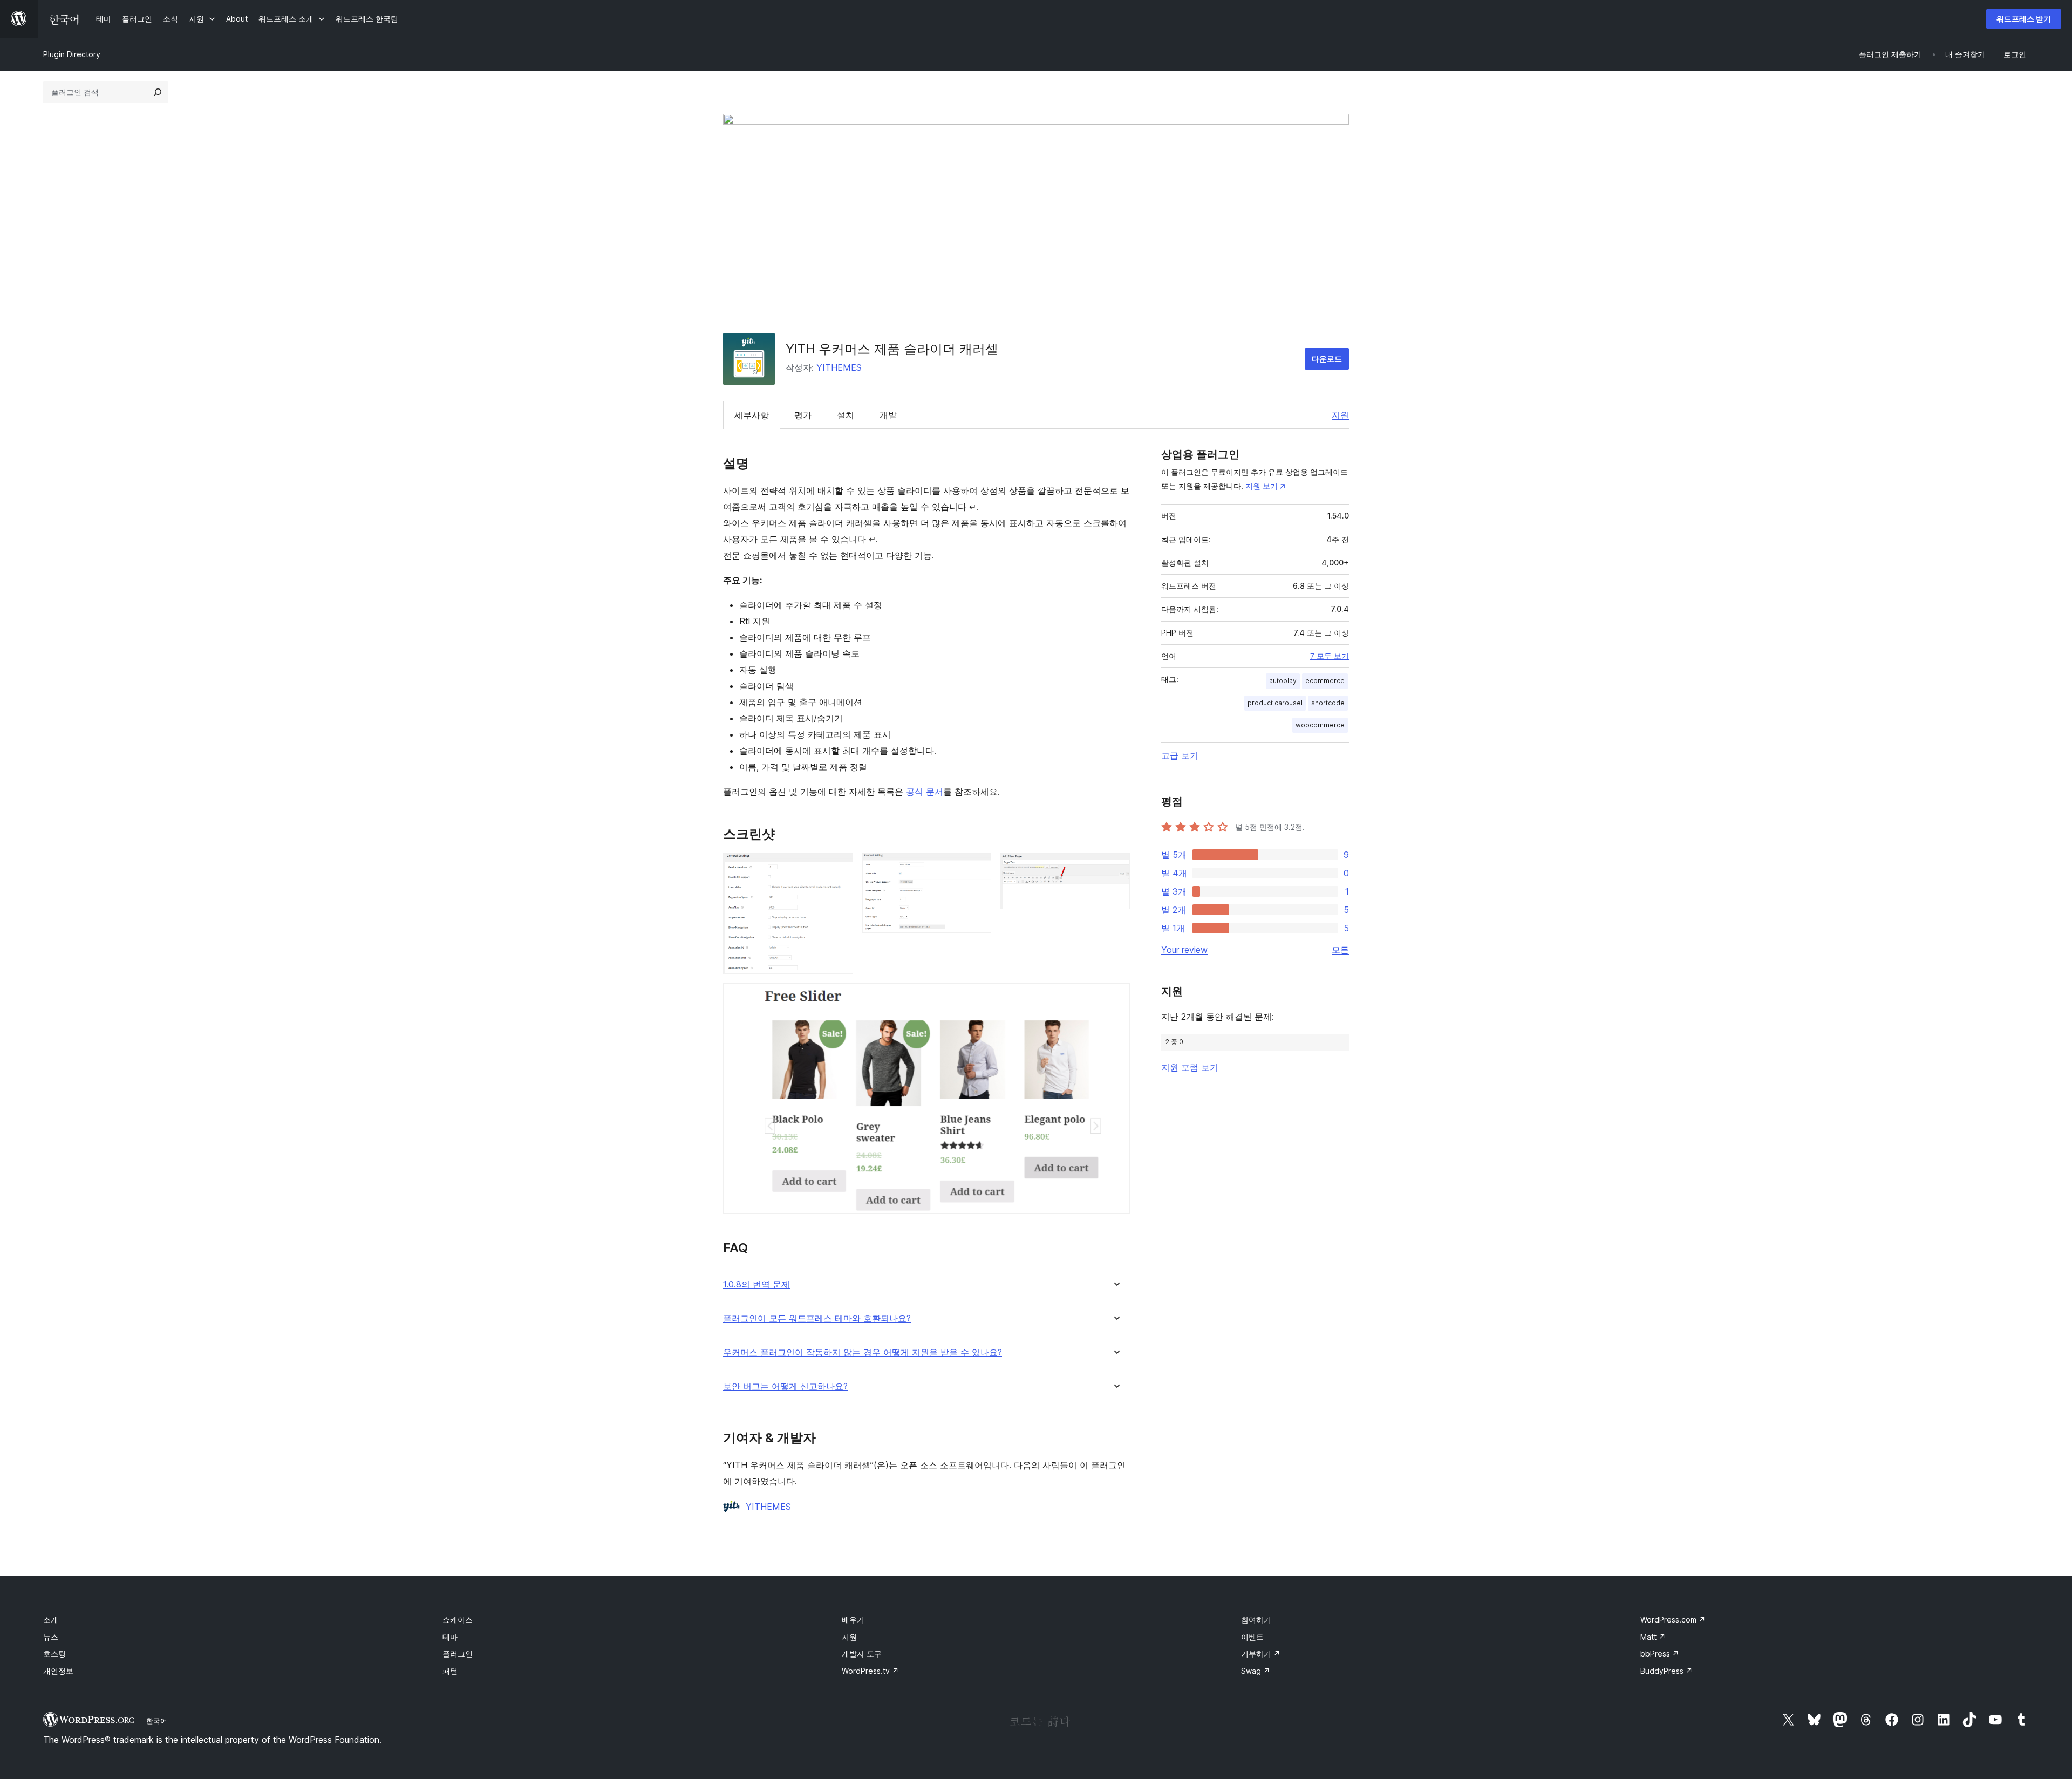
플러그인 (458, 1654)
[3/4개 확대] (1115, 868)
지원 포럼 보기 (1190, 1067)
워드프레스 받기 (2024, 19)
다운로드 (1327, 359)
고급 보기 (1180, 755)
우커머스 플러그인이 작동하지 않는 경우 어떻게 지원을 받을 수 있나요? (863, 1352)
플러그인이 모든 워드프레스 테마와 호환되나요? (817, 1318)
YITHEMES (839, 367)
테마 (450, 1637)
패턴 (450, 1671)
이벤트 (1252, 1637)
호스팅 (54, 1654)
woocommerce (1320, 725)
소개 (51, 1620)
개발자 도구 (862, 1654)
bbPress (1660, 1654)
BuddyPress (1667, 1671)
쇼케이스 (458, 1620)
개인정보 (58, 1671)
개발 (888, 415)
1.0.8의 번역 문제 (756, 1284)
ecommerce (1325, 681)
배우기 (853, 1620)
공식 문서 (925, 792)
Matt (1653, 1637)
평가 (803, 415)
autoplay (1283, 681)
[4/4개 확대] (1115, 998)
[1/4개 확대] (839, 868)
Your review (1184, 950)
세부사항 (752, 415)
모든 (1340, 950)
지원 (1340, 415)
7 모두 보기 (1330, 656)
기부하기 (1261, 1654)
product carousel (1275, 703)
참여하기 (1256, 1620)
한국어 (157, 1721)
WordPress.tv (870, 1671)
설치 (846, 415)
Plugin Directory (72, 54)
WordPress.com (1673, 1620)
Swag (1256, 1671)
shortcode (1328, 703)
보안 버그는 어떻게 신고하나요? (785, 1386)
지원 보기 (1262, 486)
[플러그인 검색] (158, 92)
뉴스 (51, 1637)
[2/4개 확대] (977, 868)
